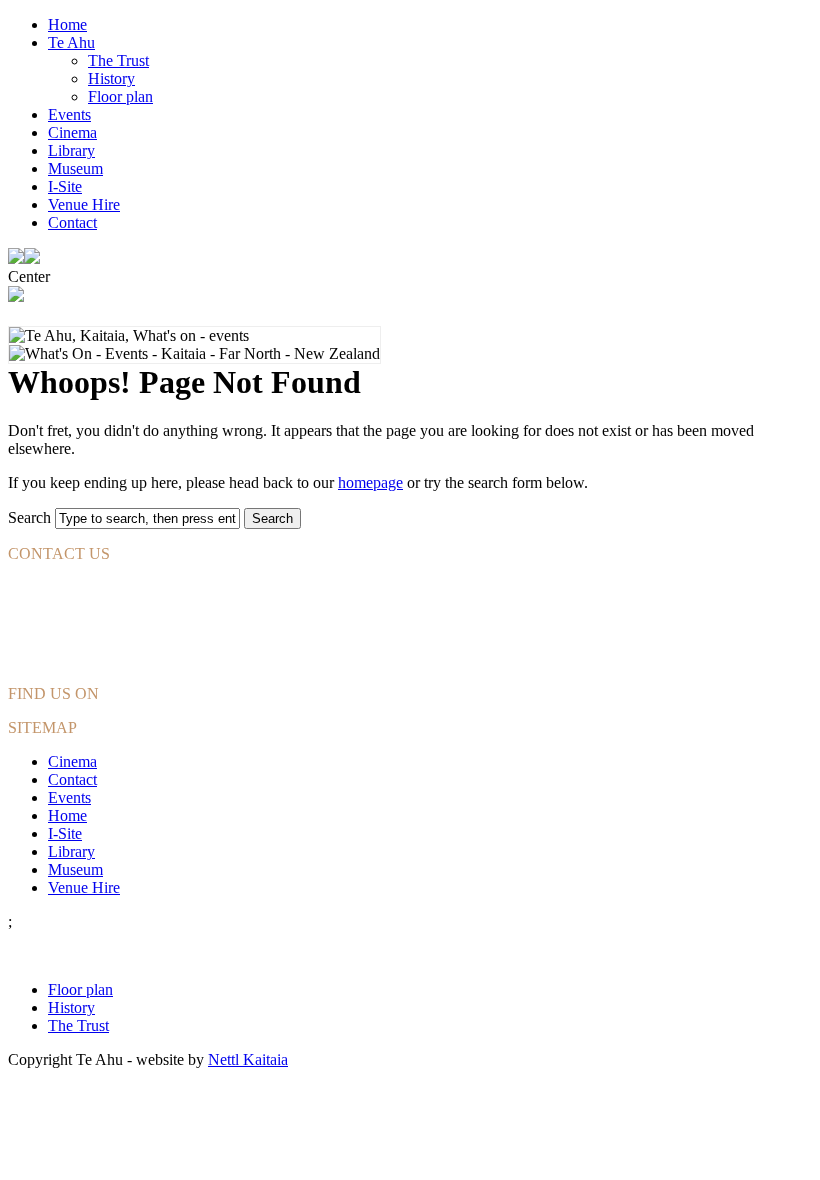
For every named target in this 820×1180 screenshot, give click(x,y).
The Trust (118, 60)
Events (69, 114)
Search (29, 517)
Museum (75, 168)
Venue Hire (84, 204)
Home (67, 24)
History (111, 78)
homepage (370, 482)
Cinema (72, 132)
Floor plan (120, 96)
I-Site (65, 186)
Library (71, 150)
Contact (72, 222)
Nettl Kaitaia (248, 1059)
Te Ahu (71, 42)
